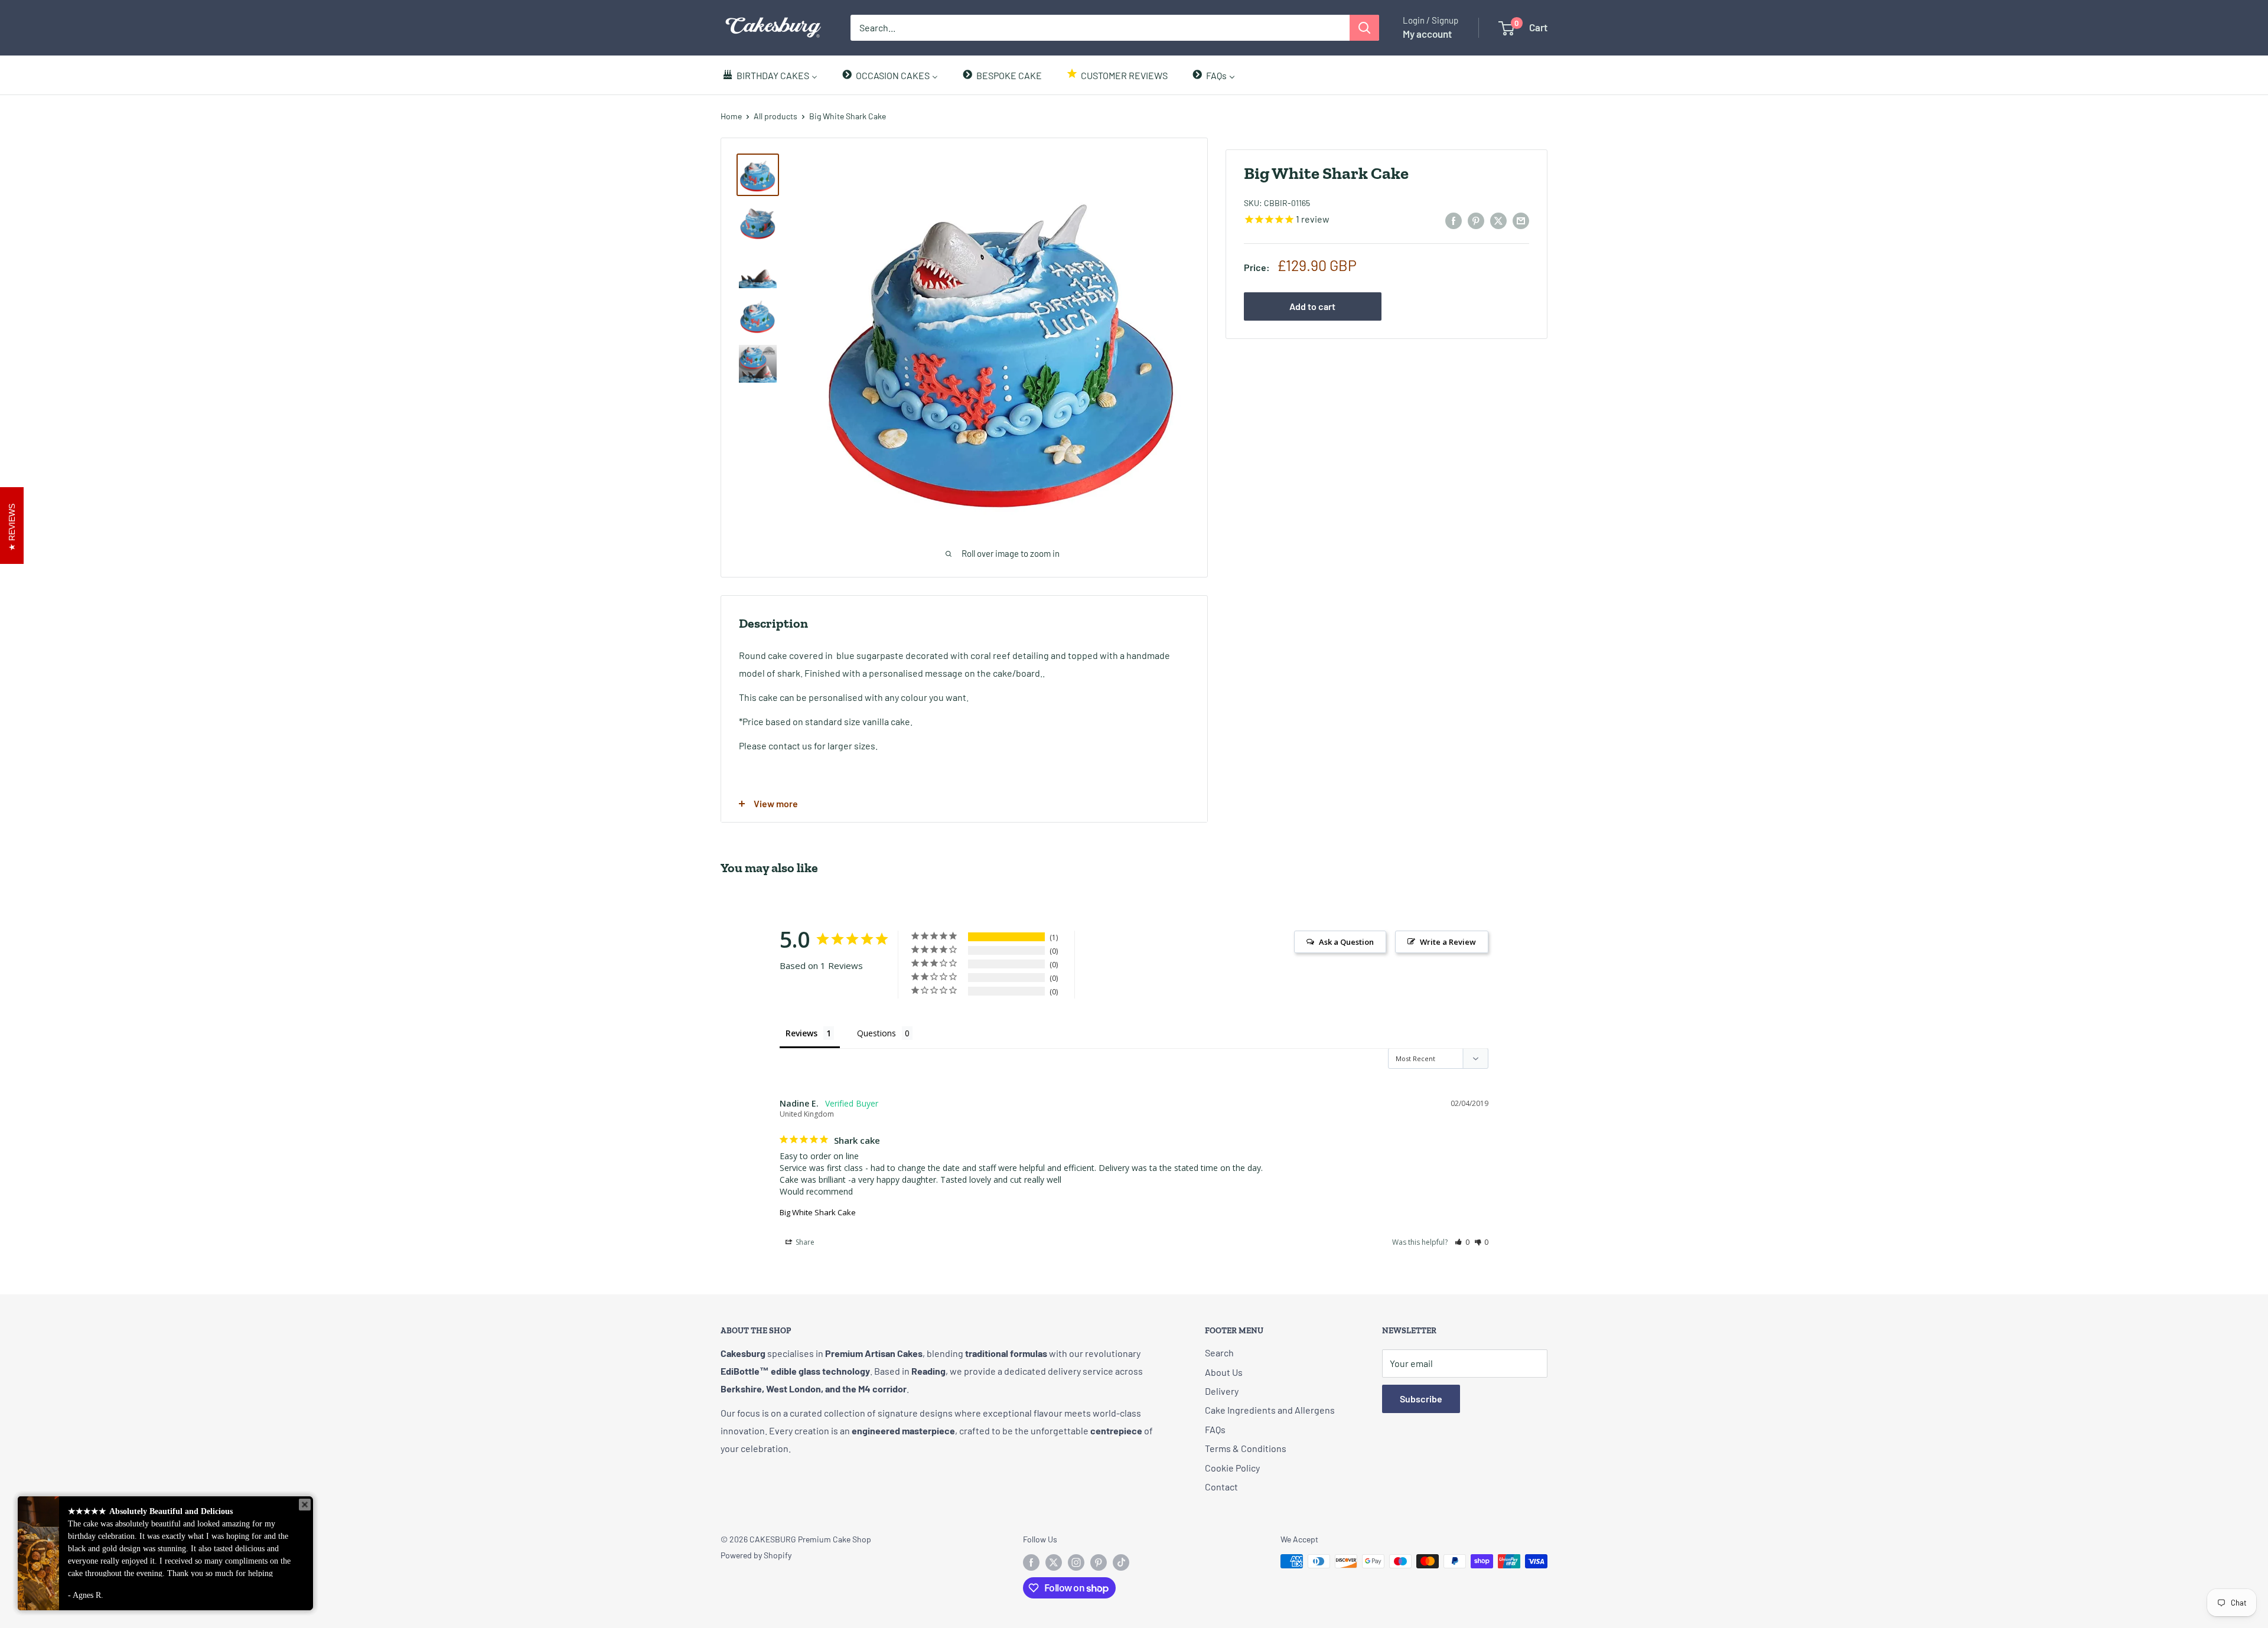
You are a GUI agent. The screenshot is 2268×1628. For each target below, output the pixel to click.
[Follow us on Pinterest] (1099, 1562)
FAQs (1215, 1429)
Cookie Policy (1232, 1468)
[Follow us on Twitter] (1054, 1562)
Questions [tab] (876, 1033)
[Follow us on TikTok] (1121, 1562)
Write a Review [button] (1448, 942)
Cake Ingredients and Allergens (1270, 1410)
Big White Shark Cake (818, 1212)
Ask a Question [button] (1346, 942)
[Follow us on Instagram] (1076, 1562)
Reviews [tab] (801, 1033)
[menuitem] (770, 75)
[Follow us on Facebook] (1031, 1562)
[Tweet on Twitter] (1498, 220)
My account (1427, 34)
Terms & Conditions (1246, 1448)
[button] (1462, 1242)
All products (775, 116)
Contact (1221, 1487)
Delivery (1222, 1391)
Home (731, 116)
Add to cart (1312, 306)
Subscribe (1421, 1399)
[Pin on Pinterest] (1476, 220)
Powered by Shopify (756, 1555)
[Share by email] (1521, 220)
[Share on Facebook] (1454, 220)
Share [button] (804, 1242)
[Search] (1364, 28)
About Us (1224, 1372)
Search (1219, 1353)
